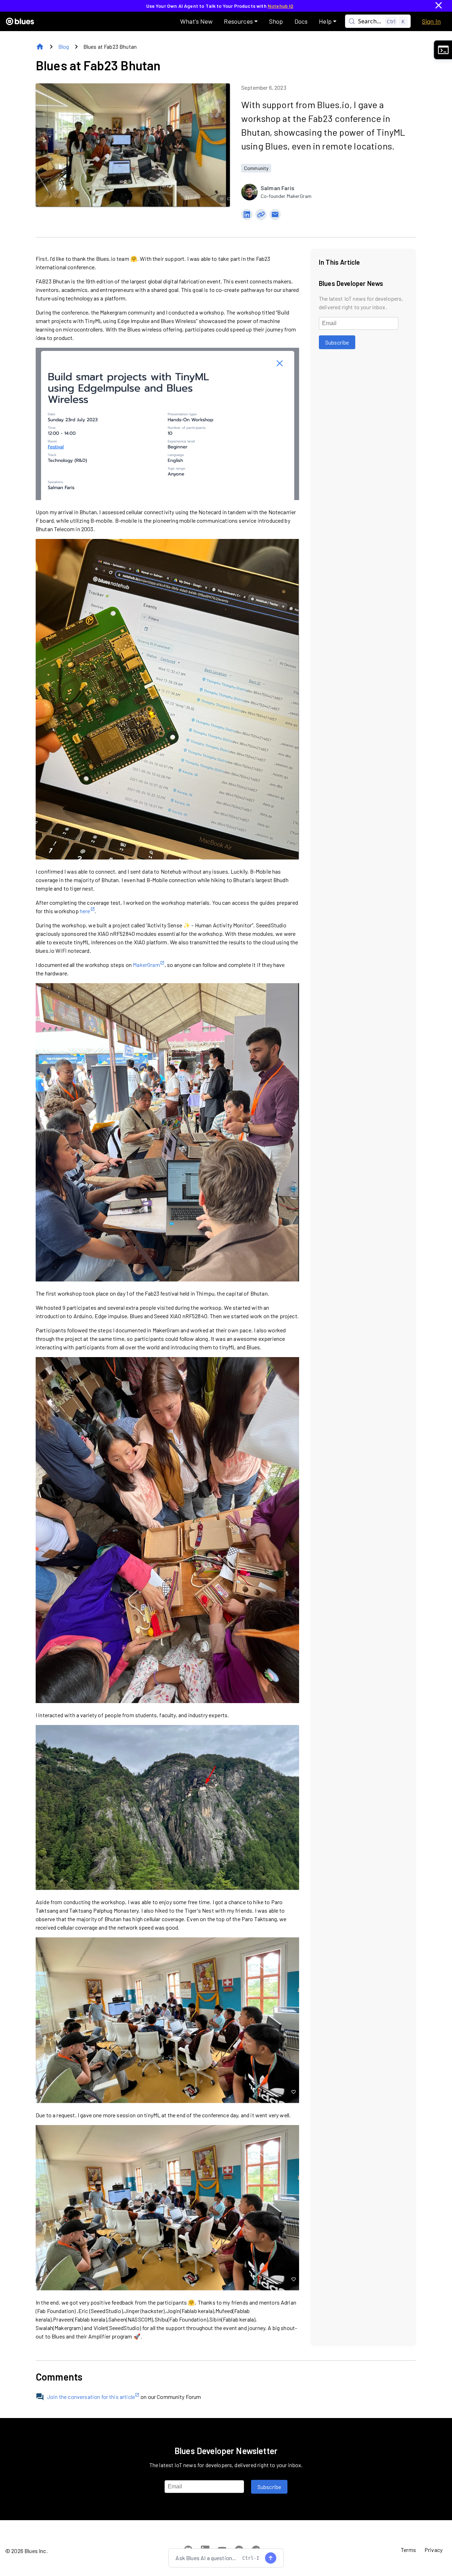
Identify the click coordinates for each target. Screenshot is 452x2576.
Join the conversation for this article (91, 2397)
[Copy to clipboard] (261, 215)
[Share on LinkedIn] (247, 215)
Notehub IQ (281, 6)
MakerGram (146, 965)
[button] (241, 21)
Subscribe (337, 342)
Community (256, 168)
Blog (64, 46)
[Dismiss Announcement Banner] (439, 6)
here (85, 911)
